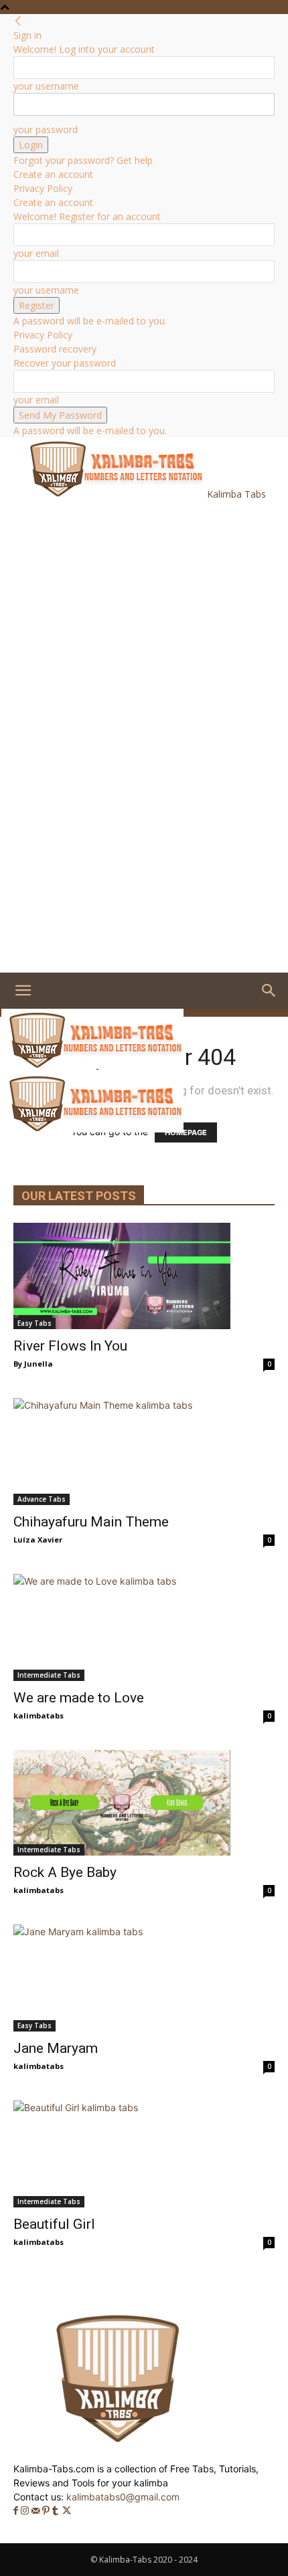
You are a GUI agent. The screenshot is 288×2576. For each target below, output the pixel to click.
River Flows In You (70, 1346)
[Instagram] (26, 2511)
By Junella (33, 1364)
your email (36, 253)
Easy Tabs (34, 1323)
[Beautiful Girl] (144, 2154)
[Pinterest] (47, 2511)
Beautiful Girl (54, 2224)
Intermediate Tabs (49, 1675)
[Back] (18, 21)
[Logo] (92, 1065)
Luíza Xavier (38, 1540)
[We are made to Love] (144, 1627)
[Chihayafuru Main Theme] (144, 1452)
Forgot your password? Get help (83, 160)
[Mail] (37, 2511)
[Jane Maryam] (144, 1978)
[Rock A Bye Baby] (144, 1803)
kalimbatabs (39, 1715)
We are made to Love (79, 1698)
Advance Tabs (42, 1499)
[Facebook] (17, 2511)
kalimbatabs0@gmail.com (123, 2497)
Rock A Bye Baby (65, 1872)
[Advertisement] (114, 585)
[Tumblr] (57, 2511)
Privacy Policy (43, 188)
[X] (67, 2511)
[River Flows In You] (144, 1276)
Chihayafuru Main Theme (91, 1522)
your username (46, 86)
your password (46, 129)
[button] (23, 991)
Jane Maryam (56, 2048)
